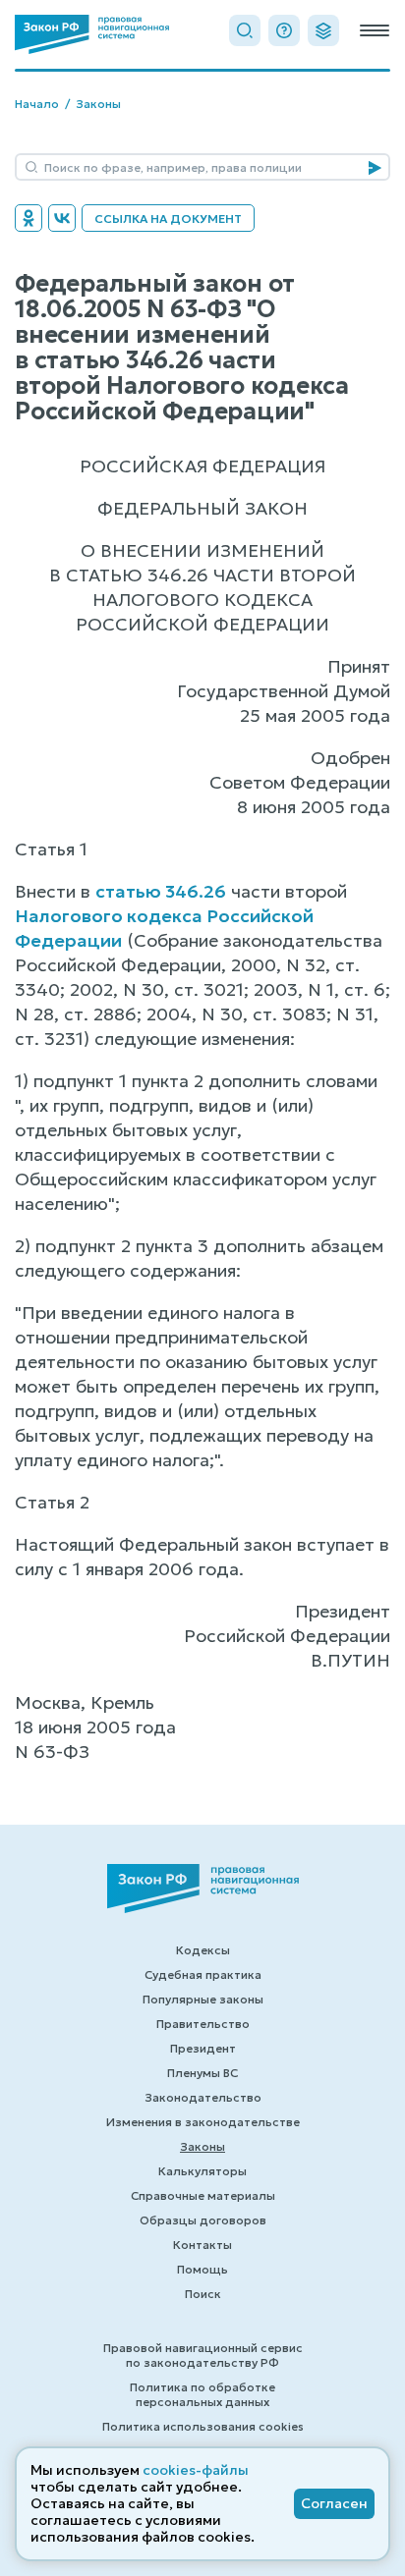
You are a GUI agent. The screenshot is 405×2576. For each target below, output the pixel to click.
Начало (37, 104)
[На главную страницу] (92, 34)
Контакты (202, 2245)
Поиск (203, 2294)
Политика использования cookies (203, 2426)
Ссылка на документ (168, 219)
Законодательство (203, 2097)
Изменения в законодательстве (203, 2122)
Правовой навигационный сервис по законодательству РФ (203, 2355)
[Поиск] (245, 30)
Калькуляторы (202, 2171)
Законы (98, 104)
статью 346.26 (161, 891)
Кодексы (203, 1950)
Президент (203, 2048)
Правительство (203, 2024)
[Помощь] (284, 30)
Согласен (334, 2503)
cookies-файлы (196, 2470)
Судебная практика (203, 1974)
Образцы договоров (203, 2220)
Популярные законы (203, 1999)
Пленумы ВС (202, 2073)
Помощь (202, 2269)
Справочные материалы (203, 2195)
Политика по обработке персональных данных (202, 2394)
